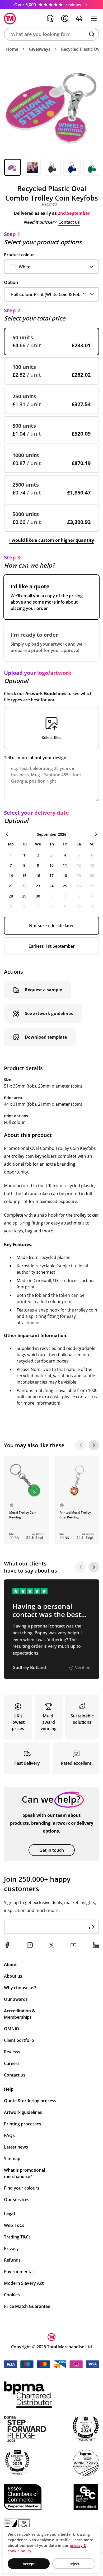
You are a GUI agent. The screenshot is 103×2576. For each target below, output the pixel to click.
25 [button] (65, 886)
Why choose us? (20, 1988)
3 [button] (51, 855)
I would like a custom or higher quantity (52, 540)
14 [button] (11, 876)
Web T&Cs (14, 2225)
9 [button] (38, 865)
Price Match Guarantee (27, 2306)
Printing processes (23, 2124)
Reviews (12, 2052)
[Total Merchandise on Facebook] (7, 1945)
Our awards (16, 1999)
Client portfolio (19, 2040)
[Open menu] (94, 18)
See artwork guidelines (49, 1013)
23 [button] (38, 886)
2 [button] (38, 855)
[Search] (92, 34)
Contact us (69, 222)
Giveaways (40, 49)
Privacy (11, 2248)
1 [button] (24, 855)
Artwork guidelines (23, 2112)
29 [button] (24, 896)
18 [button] (65, 876)
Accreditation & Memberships (20, 2014)
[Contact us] (50, 18)
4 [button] (65, 855)
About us (13, 1976)
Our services (17, 2200)
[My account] (65, 18)
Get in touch (52, 1850)
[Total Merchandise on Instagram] (30, 1945)
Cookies (12, 2295)
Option (11, 282)
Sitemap (12, 2159)
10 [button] (51, 865)
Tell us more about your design (35, 758)
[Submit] (92, 1927)
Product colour (19, 255)
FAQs (9, 2135)
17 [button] (51, 876)
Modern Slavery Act (24, 2283)
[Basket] (79, 18)
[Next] (94, 1445)
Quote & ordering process (30, 2101)
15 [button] (24, 876)
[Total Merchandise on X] (51, 1945)
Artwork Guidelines (46, 693)
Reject (74, 2564)
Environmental (19, 2272)
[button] (51, 34)
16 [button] (38, 876)
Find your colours (22, 2188)
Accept (29, 2564)
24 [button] (51, 886)
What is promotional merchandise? (24, 2173)
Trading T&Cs (17, 2237)
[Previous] (81, 1445)
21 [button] (11, 886)
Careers (12, 2063)
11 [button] (65, 865)
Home (12, 49)
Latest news (16, 2147)
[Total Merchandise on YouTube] (73, 1945)
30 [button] (38, 896)
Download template (46, 1037)
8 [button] (24, 865)
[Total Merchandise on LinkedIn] (96, 1945)
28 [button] (11, 896)
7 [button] (11, 865)
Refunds (12, 2260)
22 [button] (24, 886)
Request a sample (43, 990)
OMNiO (12, 2029)
